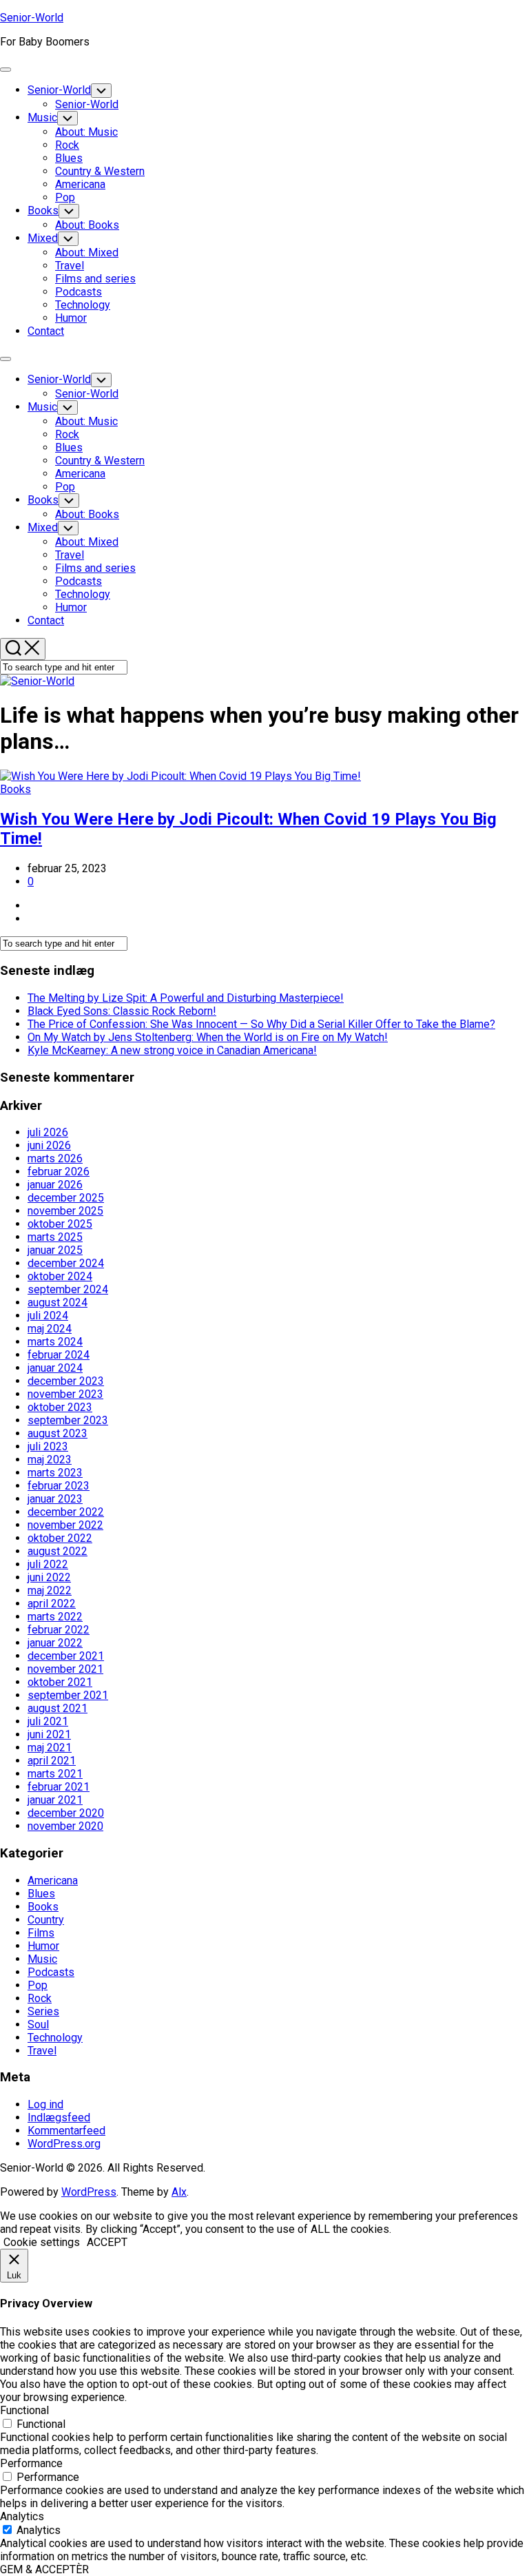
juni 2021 (49, 1734)
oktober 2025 (60, 1224)
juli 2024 (48, 1316)
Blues (69, 158)
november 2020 (65, 1826)
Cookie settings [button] (42, 2242)
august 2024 (58, 1302)
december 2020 (66, 1813)
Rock (67, 145)
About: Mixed (87, 253)
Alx (179, 2192)
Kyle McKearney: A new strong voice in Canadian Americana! (172, 1050)
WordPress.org (64, 2144)
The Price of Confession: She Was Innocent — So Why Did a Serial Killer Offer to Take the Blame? (261, 1024)
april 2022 (52, 1604)
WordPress (89, 2192)
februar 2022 (59, 1630)
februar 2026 (59, 1172)
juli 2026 (48, 1132)
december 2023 (66, 1381)
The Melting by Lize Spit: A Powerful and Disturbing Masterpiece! (186, 998)
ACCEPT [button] (107, 2242)
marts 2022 (55, 1617)
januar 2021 (55, 1800)
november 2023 (65, 1394)
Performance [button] (31, 2463)
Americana (80, 184)
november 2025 (65, 1211)
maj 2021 (50, 1748)
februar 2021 (59, 1787)
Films (41, 1933)
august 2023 (58, 1433)
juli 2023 (48, 1446)
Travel (70, 266)
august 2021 (58, 1708)
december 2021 (66, 1656)
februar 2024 (59, 1355)
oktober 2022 (60, 1538)
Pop (65, 197)
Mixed (43, 238)
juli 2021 (48, 1721)
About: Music (86, 132)
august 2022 (58, 1551)
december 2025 (66, 1198)
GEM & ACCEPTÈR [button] (44, 2569)
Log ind (45, 2104)
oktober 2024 (60, 1276)
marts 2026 (55, 1158)
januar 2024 (55, 1368)
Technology (83, 305)
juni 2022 (49, 1577)
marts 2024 (55, 1342)
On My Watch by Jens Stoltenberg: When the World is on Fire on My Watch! (208, 1037)
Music (42, 117)
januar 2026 (55, 1185)
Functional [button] (24, 2410)
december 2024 (66, 1263)
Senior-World (32, 18)
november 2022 (65, 1525)
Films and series (95, 279)
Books (43, 210)
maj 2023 (50, 1460)
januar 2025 (55, 1250)
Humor (71, 318)
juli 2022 (48, 1564)
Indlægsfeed (59, 2118)
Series (43, 2011)
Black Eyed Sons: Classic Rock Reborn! (122, 1011)
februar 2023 (59, 1486)
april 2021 (52, 1761)
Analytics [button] (22, 2516)
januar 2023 (55, 1499)
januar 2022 (55, 1643)
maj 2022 (50, 1590)
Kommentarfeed (66, 2131)
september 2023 (68, 1420)
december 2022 (66, 1512)
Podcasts (79, 292)
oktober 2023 (60, 1407)
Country (46, 1920)
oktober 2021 (60, 1682)
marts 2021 (55, 1774)
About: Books (87, 225)
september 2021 (68, 1695)
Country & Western (100, 171)
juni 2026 (49, 1145)
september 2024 (68, 1289)
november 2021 (65, 1669)
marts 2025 (55, 1237)
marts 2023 (55, 1473)
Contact (46, 331)
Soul (38, 2024)
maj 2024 (50, 1329)
